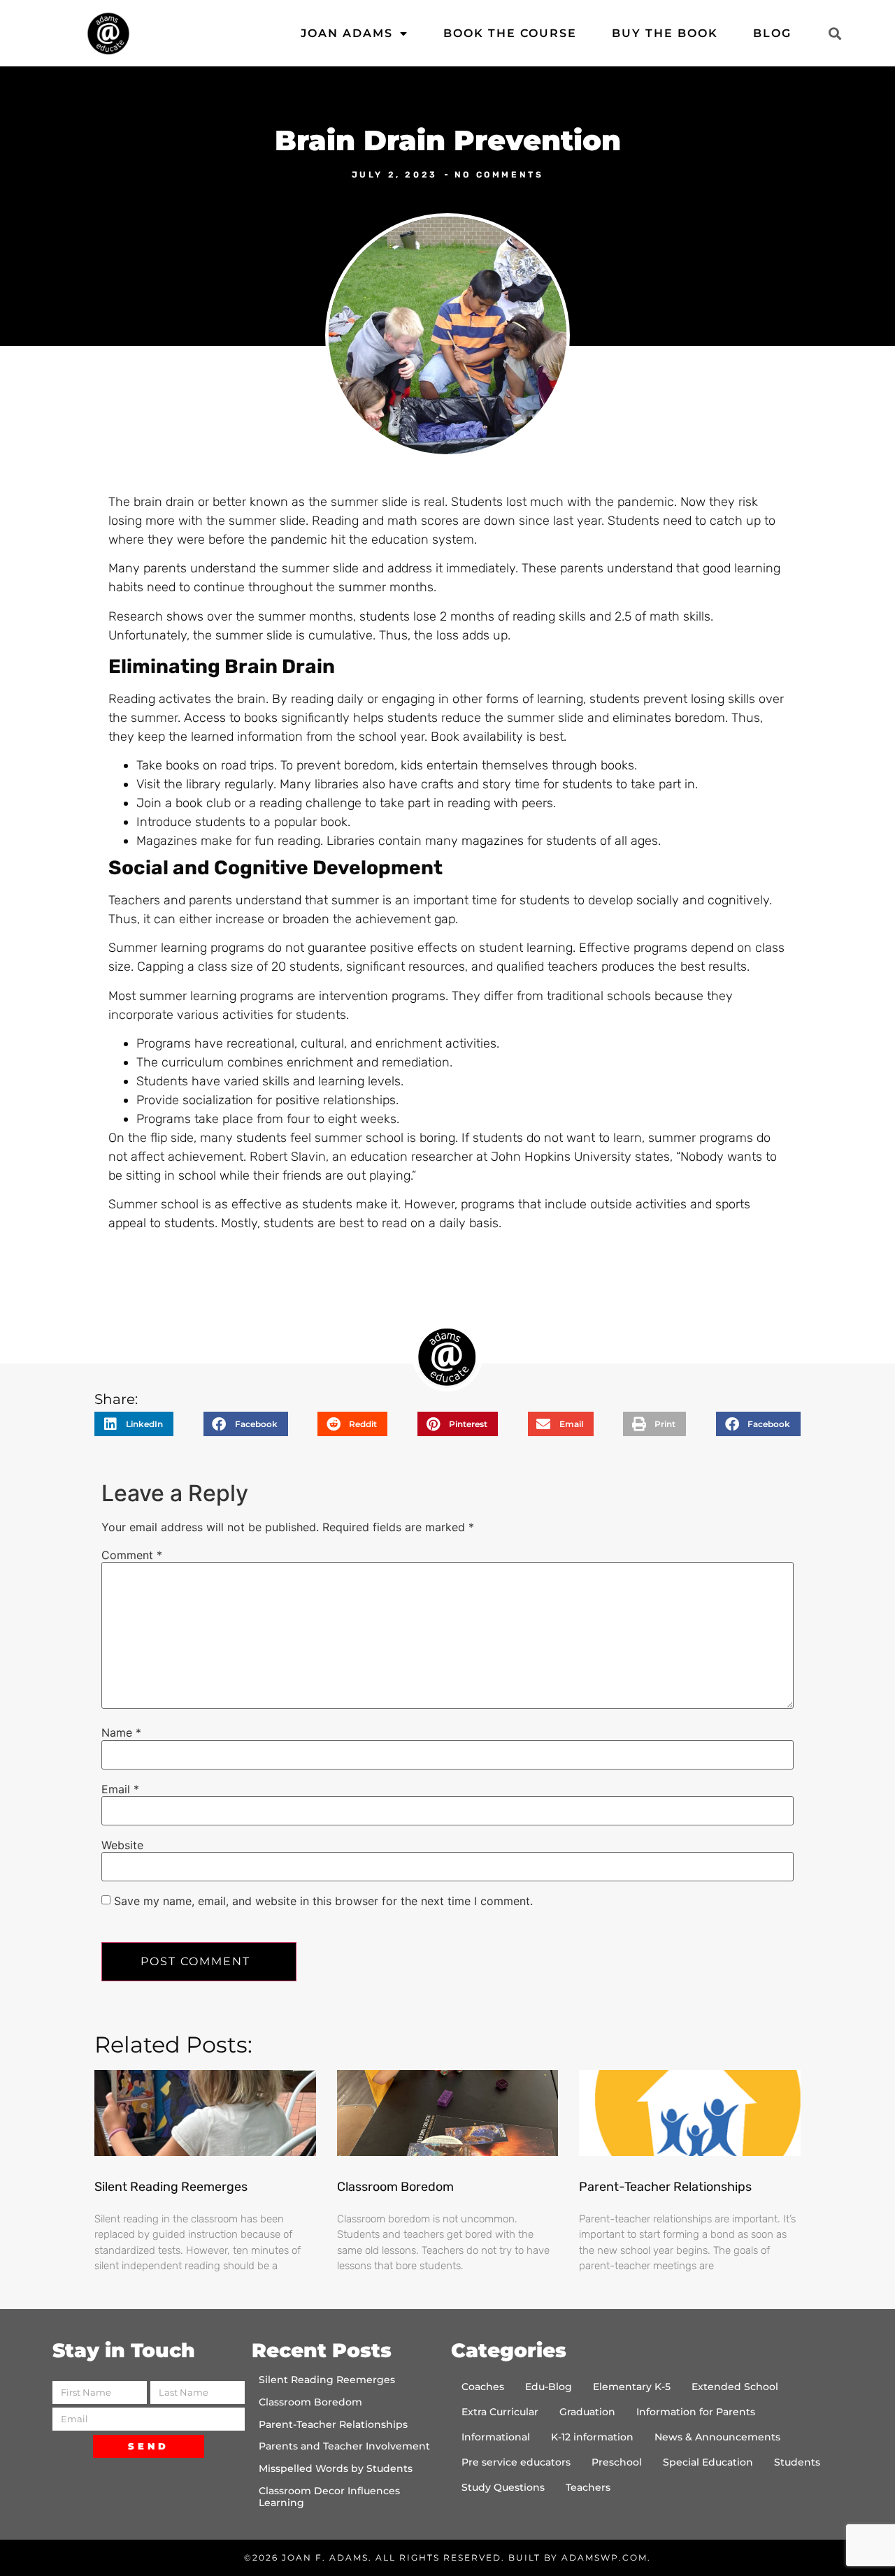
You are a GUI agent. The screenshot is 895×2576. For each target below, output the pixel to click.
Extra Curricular (500, 2412)
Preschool (617, 2462)
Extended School (735, 2387)
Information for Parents (696, 2412)
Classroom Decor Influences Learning (329, 2497)
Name (121, 1732)
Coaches (483, 2387)
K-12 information (592, 2437)
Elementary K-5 (632, 2387)
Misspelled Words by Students (336, 2468)
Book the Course (510, 33)
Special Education (708, 2462)
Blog (772, 33)
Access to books (231, 718)
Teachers (588, 2487)
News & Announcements (717, 2437)
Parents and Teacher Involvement (344, 2446)
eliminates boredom (669, 718)
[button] (835, 33)
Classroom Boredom (395, 2187)
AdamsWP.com (604, 2557)
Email (120, 1789)
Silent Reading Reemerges (171, 2187)
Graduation (587, 2412)
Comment (132, 1555)
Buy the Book (665, 33)
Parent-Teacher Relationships (665, 2187)
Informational (496, 2437)
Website (122, 1845)
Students (797, 2462)
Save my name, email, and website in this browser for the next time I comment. (323, 1901)
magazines (493, 841)
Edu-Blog (549, 2387)
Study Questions (503, 2487)
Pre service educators (516, 2462)
